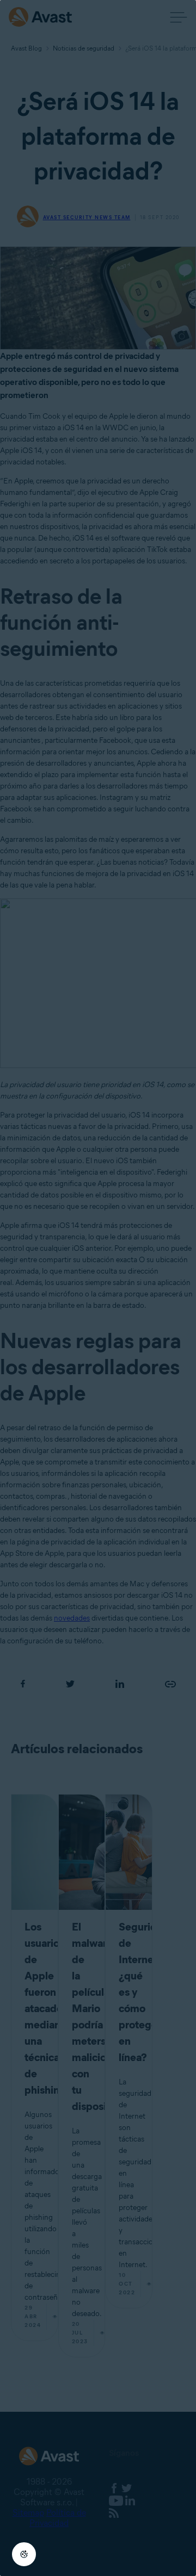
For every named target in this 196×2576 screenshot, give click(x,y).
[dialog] (98, 1288)
